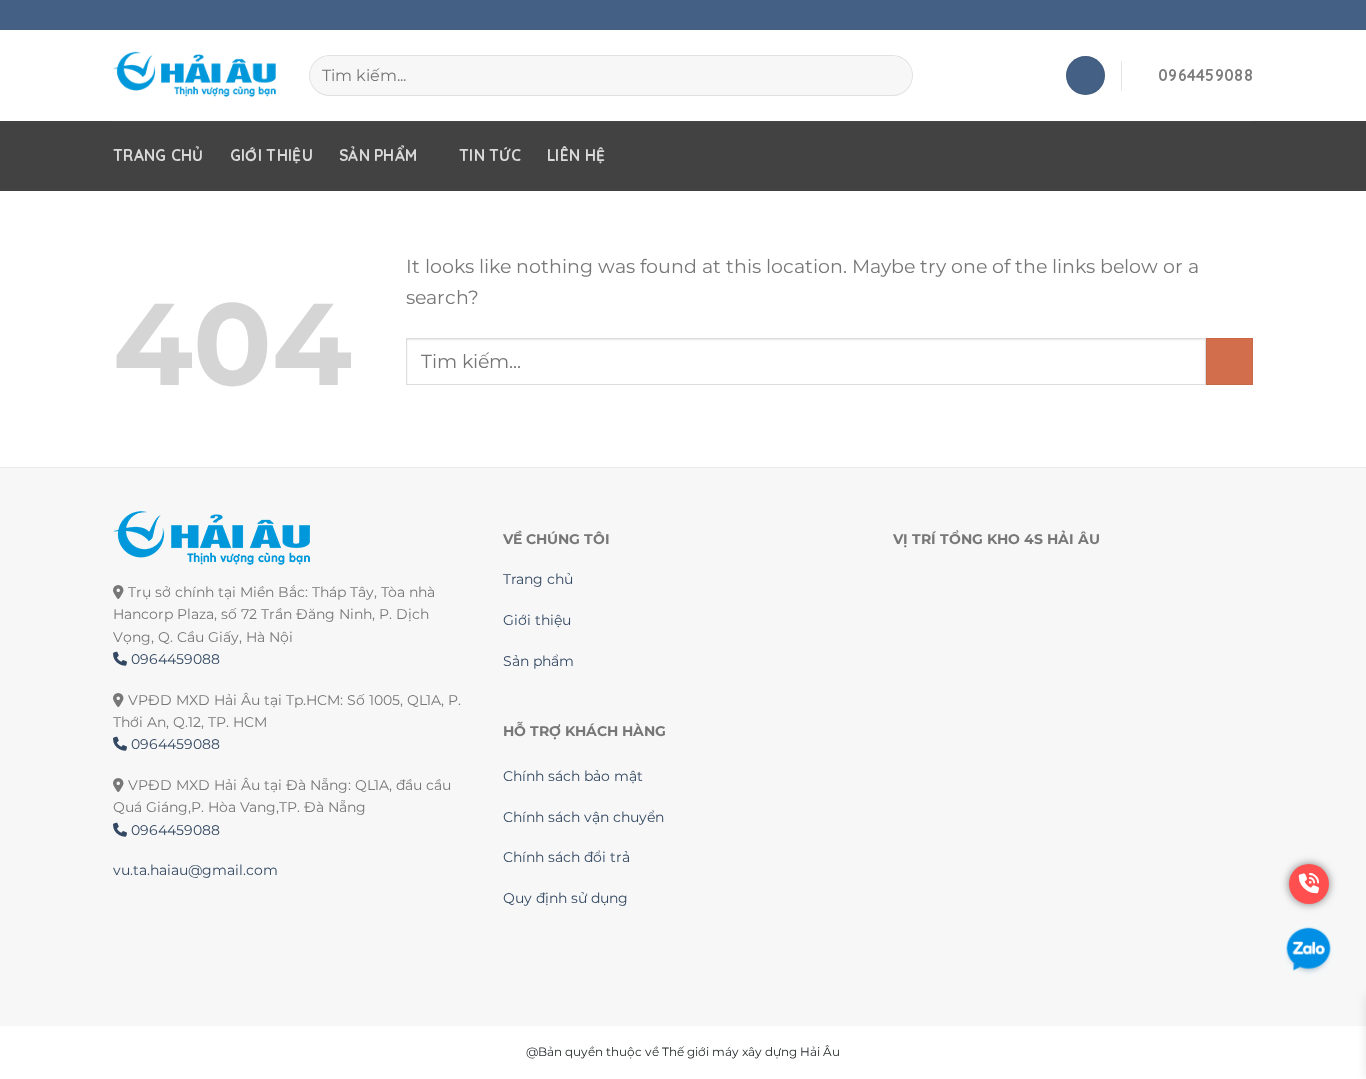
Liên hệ (576, 155)
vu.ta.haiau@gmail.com (195, 870)
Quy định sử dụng (565, 898)
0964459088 (173, 659)
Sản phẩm (378, 155)
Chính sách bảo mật (573, 776)
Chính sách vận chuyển (583, 817)
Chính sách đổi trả (566, 857)
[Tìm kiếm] (889, 75)
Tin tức (490, 155)
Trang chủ (158, 155)
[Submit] (1229, 361)
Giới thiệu (271, 155)
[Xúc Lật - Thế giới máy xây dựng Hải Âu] (196, 75)
